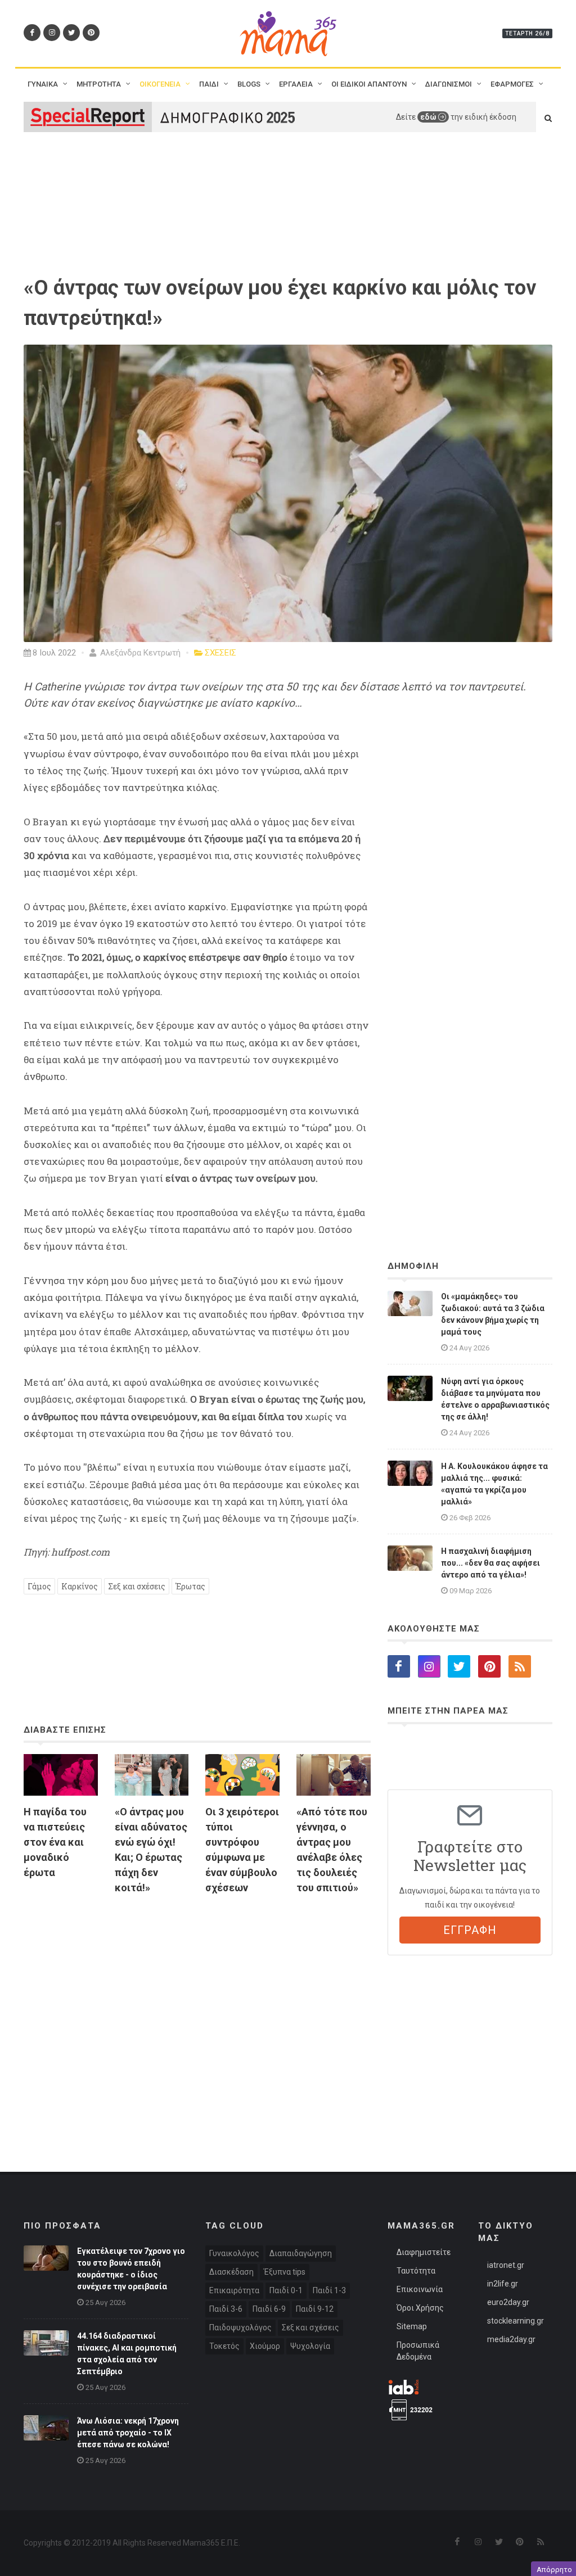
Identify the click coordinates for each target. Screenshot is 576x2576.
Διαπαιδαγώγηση (301, 2253)
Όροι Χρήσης (420, 2308)
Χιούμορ (265, 2346)
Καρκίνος (80, 1586)
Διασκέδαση (231, 2272)
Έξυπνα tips (285, 2272)
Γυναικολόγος (234, 2253)
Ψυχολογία (310, 2346)
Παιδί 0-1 (286, 2290)
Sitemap (412, 2326)
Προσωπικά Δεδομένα (418, 2351)
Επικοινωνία (420, 2289)
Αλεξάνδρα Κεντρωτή (139, 653)
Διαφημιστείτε (424, 2252)
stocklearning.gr (516, 2321)
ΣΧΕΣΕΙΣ (220, 653)
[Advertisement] (197, 2010)
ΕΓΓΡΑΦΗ (470, 1930)
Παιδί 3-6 (226, 2309)
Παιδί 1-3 (329, 2290)
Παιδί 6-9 (269, 2309)
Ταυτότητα (416, 2271)
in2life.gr (503, 2284)
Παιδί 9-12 (315, 2309)
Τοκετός (224, 2346)
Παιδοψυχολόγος (240, 2328)
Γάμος (39, 1586)
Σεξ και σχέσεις (137, 1586)
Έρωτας (190, 1586)
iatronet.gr (506, 2265)
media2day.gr (511, 2339)
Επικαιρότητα (234, 2290)
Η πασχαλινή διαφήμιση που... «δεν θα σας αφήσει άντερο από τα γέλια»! (490, 1563)
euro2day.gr (508, 2302)
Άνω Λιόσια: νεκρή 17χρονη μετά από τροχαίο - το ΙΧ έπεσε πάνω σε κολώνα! (128, 2433)
